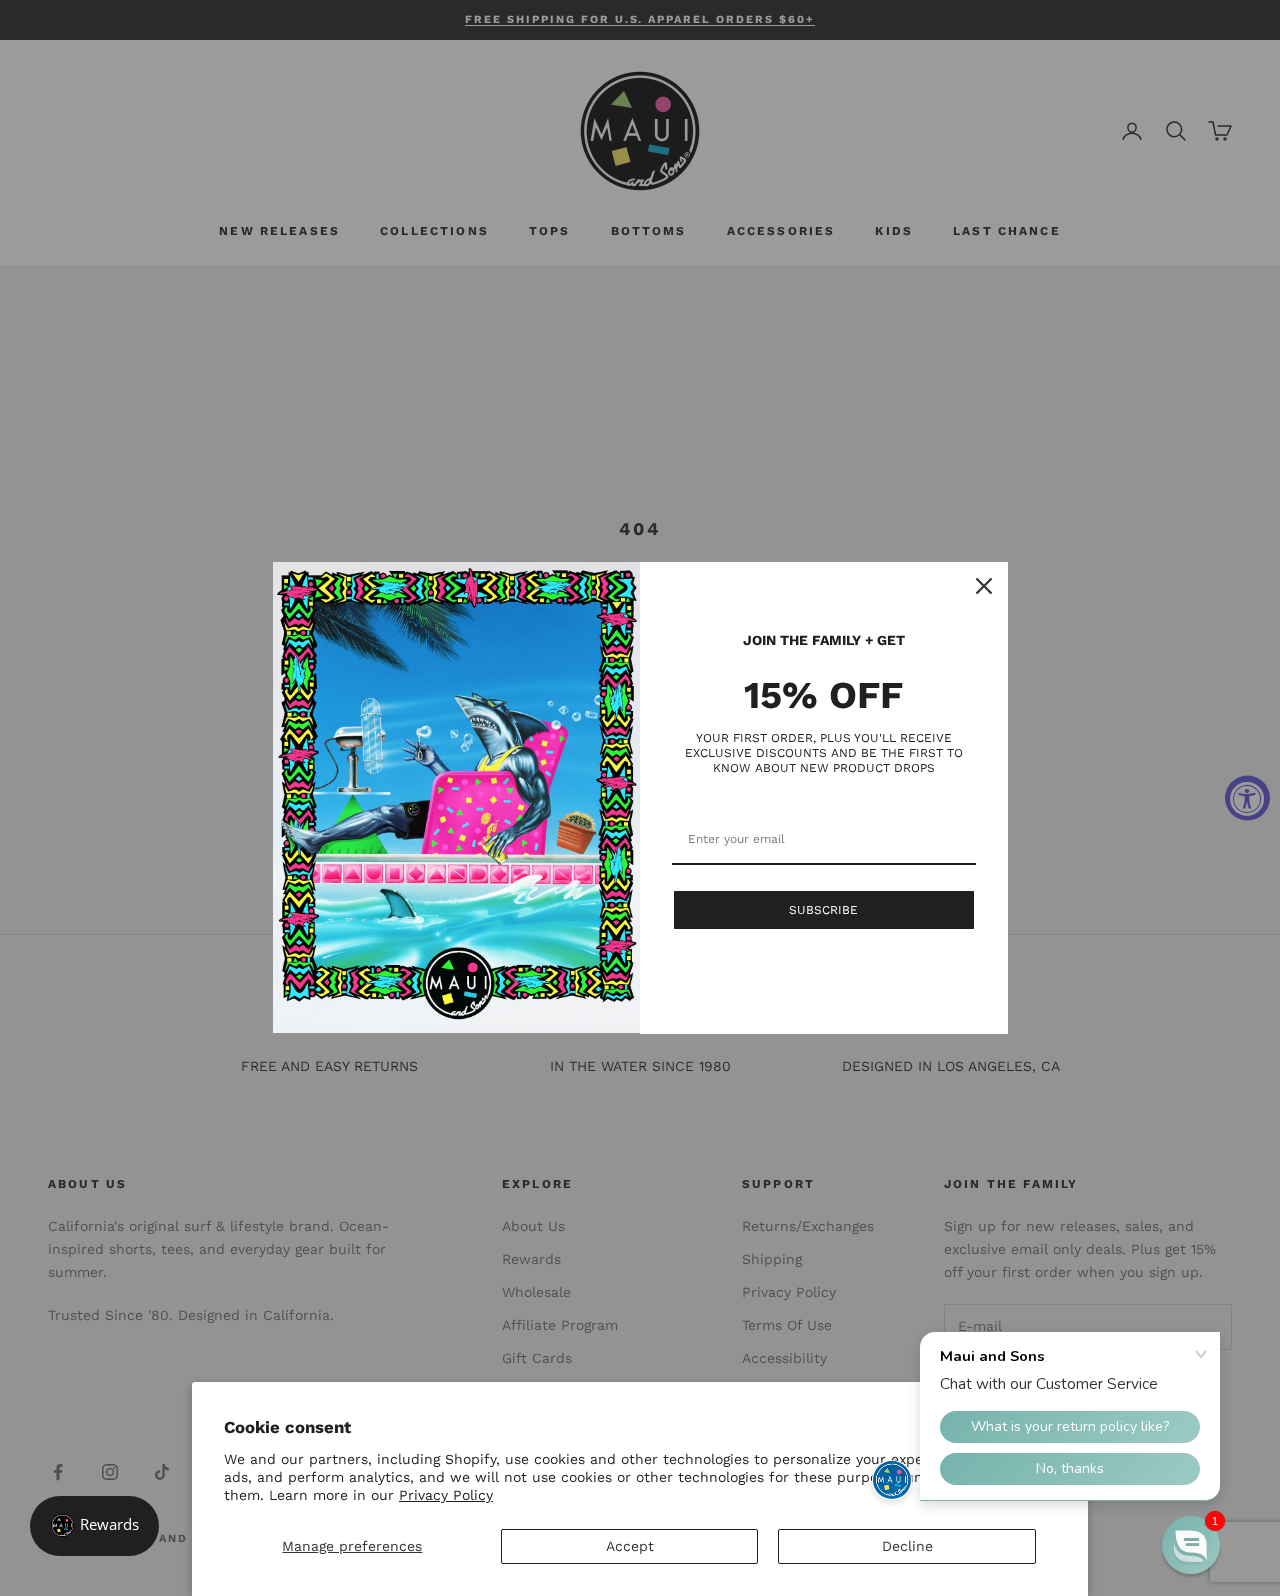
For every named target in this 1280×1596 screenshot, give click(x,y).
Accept (630, 1546)
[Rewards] (94, 1526)
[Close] (984, 586)
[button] (1191, 1545)
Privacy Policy (446, 1495)
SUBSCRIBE (823, 910)
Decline (907, 1546)
